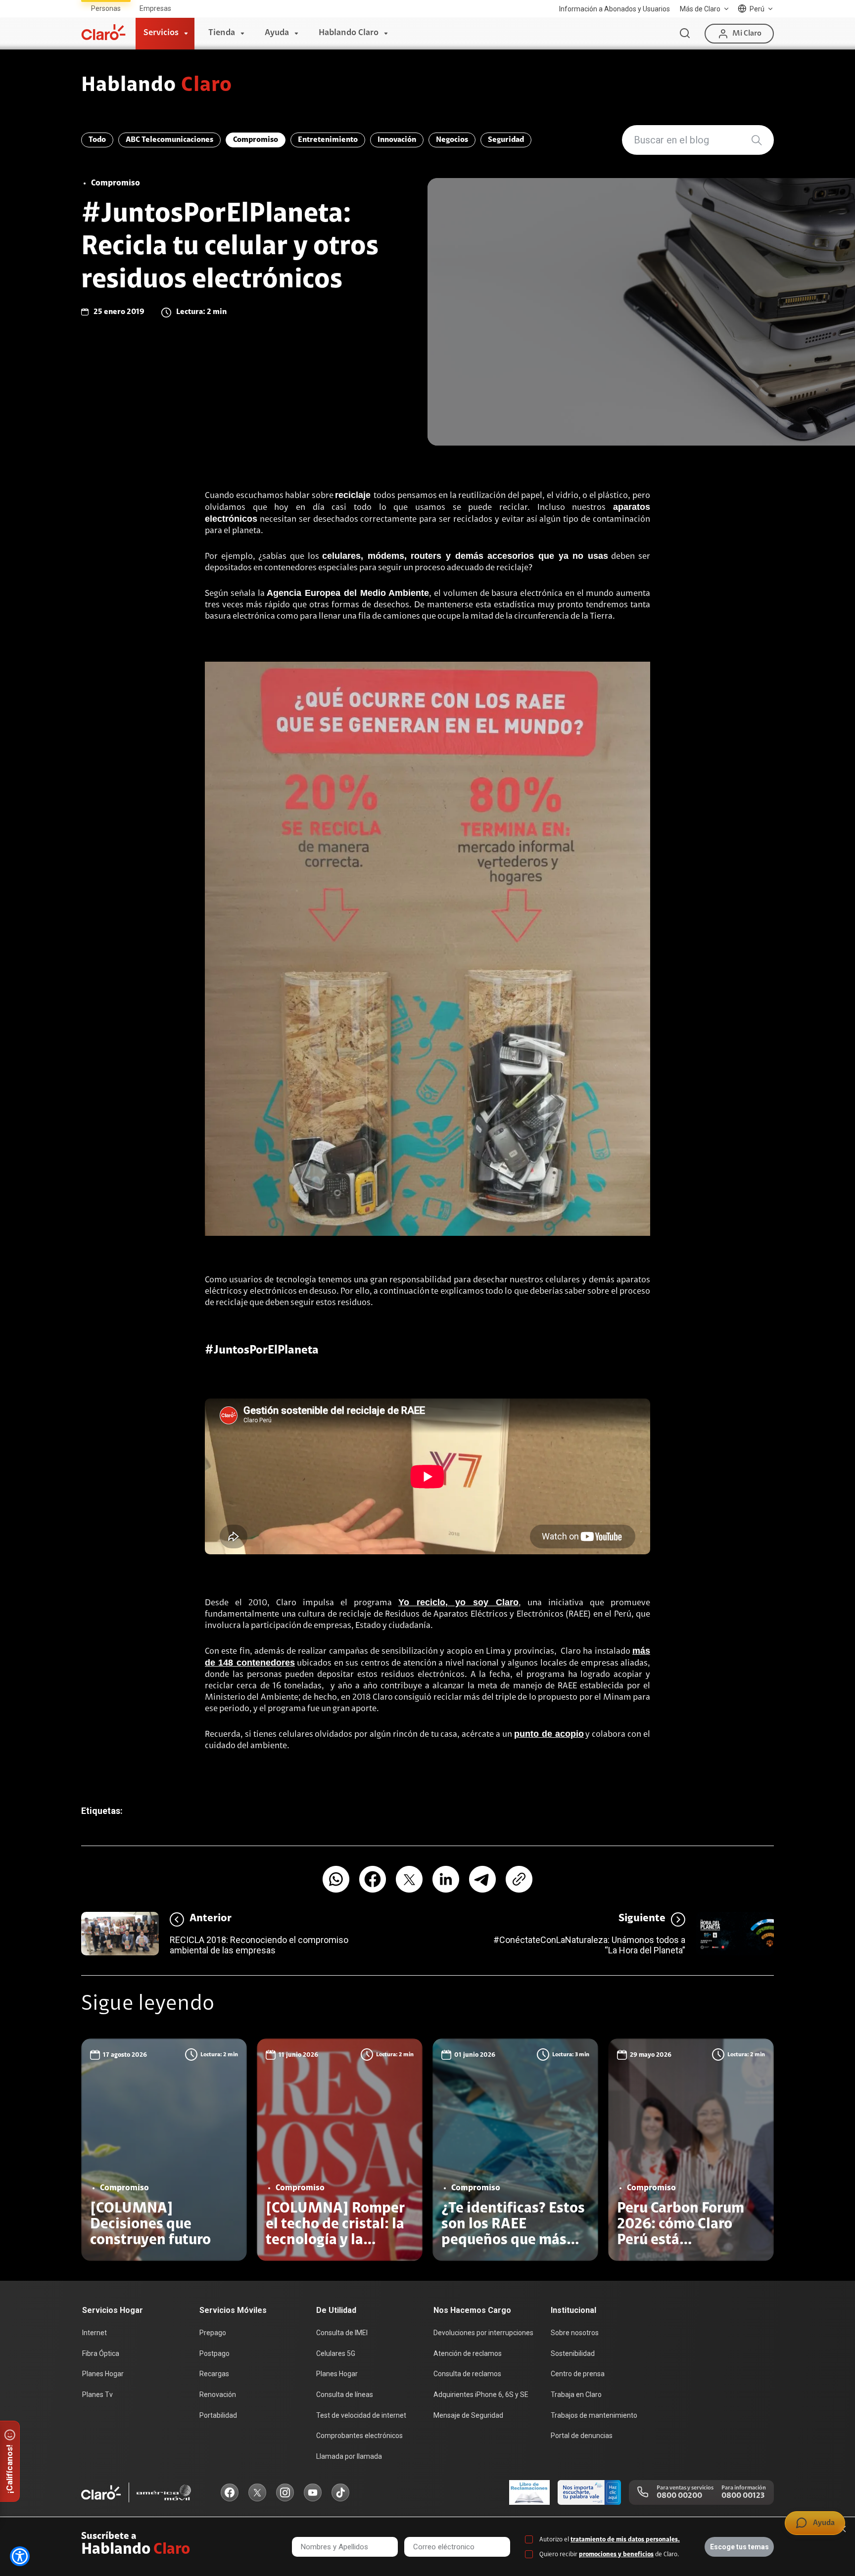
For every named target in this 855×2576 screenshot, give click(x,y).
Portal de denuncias (582, 2436)
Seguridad (506, 140)
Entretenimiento (328, 140)
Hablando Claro (349, 33)
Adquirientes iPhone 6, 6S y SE (481, 2395)
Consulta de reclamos (467, 2374)
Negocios (452, 140)
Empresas (155, 8)
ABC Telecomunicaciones (169, 140)
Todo (97, 140)
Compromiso (256, 140)
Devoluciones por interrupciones (483, 2333)
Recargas (214, 2374)
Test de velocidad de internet (361, 2415)
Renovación (218, 2395)
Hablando (157, 86)
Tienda (222, 33)
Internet (95, 2333)
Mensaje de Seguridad (468, 2415)
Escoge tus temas (739, 2547)
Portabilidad (218, 2415)
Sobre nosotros (575, 2333)
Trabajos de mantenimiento (594, 2415)
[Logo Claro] (103, 32)
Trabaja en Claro (576, 2395)
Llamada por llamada (349, 2456)
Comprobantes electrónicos (359, 2436)
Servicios (161, 33)
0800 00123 (743, 2496)
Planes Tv (97, 2395)
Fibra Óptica (101, 2353)
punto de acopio (549, 1734)
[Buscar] (685, 34)
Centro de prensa (578, 2374)
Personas (106, 8)
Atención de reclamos (468, 2353)
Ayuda (277, 33)
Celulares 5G (336, 2353)
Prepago (213, 2333)
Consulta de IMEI (342, 2333)
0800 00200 (679, 2496)
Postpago (214, 2353)
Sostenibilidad (573, 2353)
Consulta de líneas (345, 2395)
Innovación (397, 140)
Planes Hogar (103, 2374)
